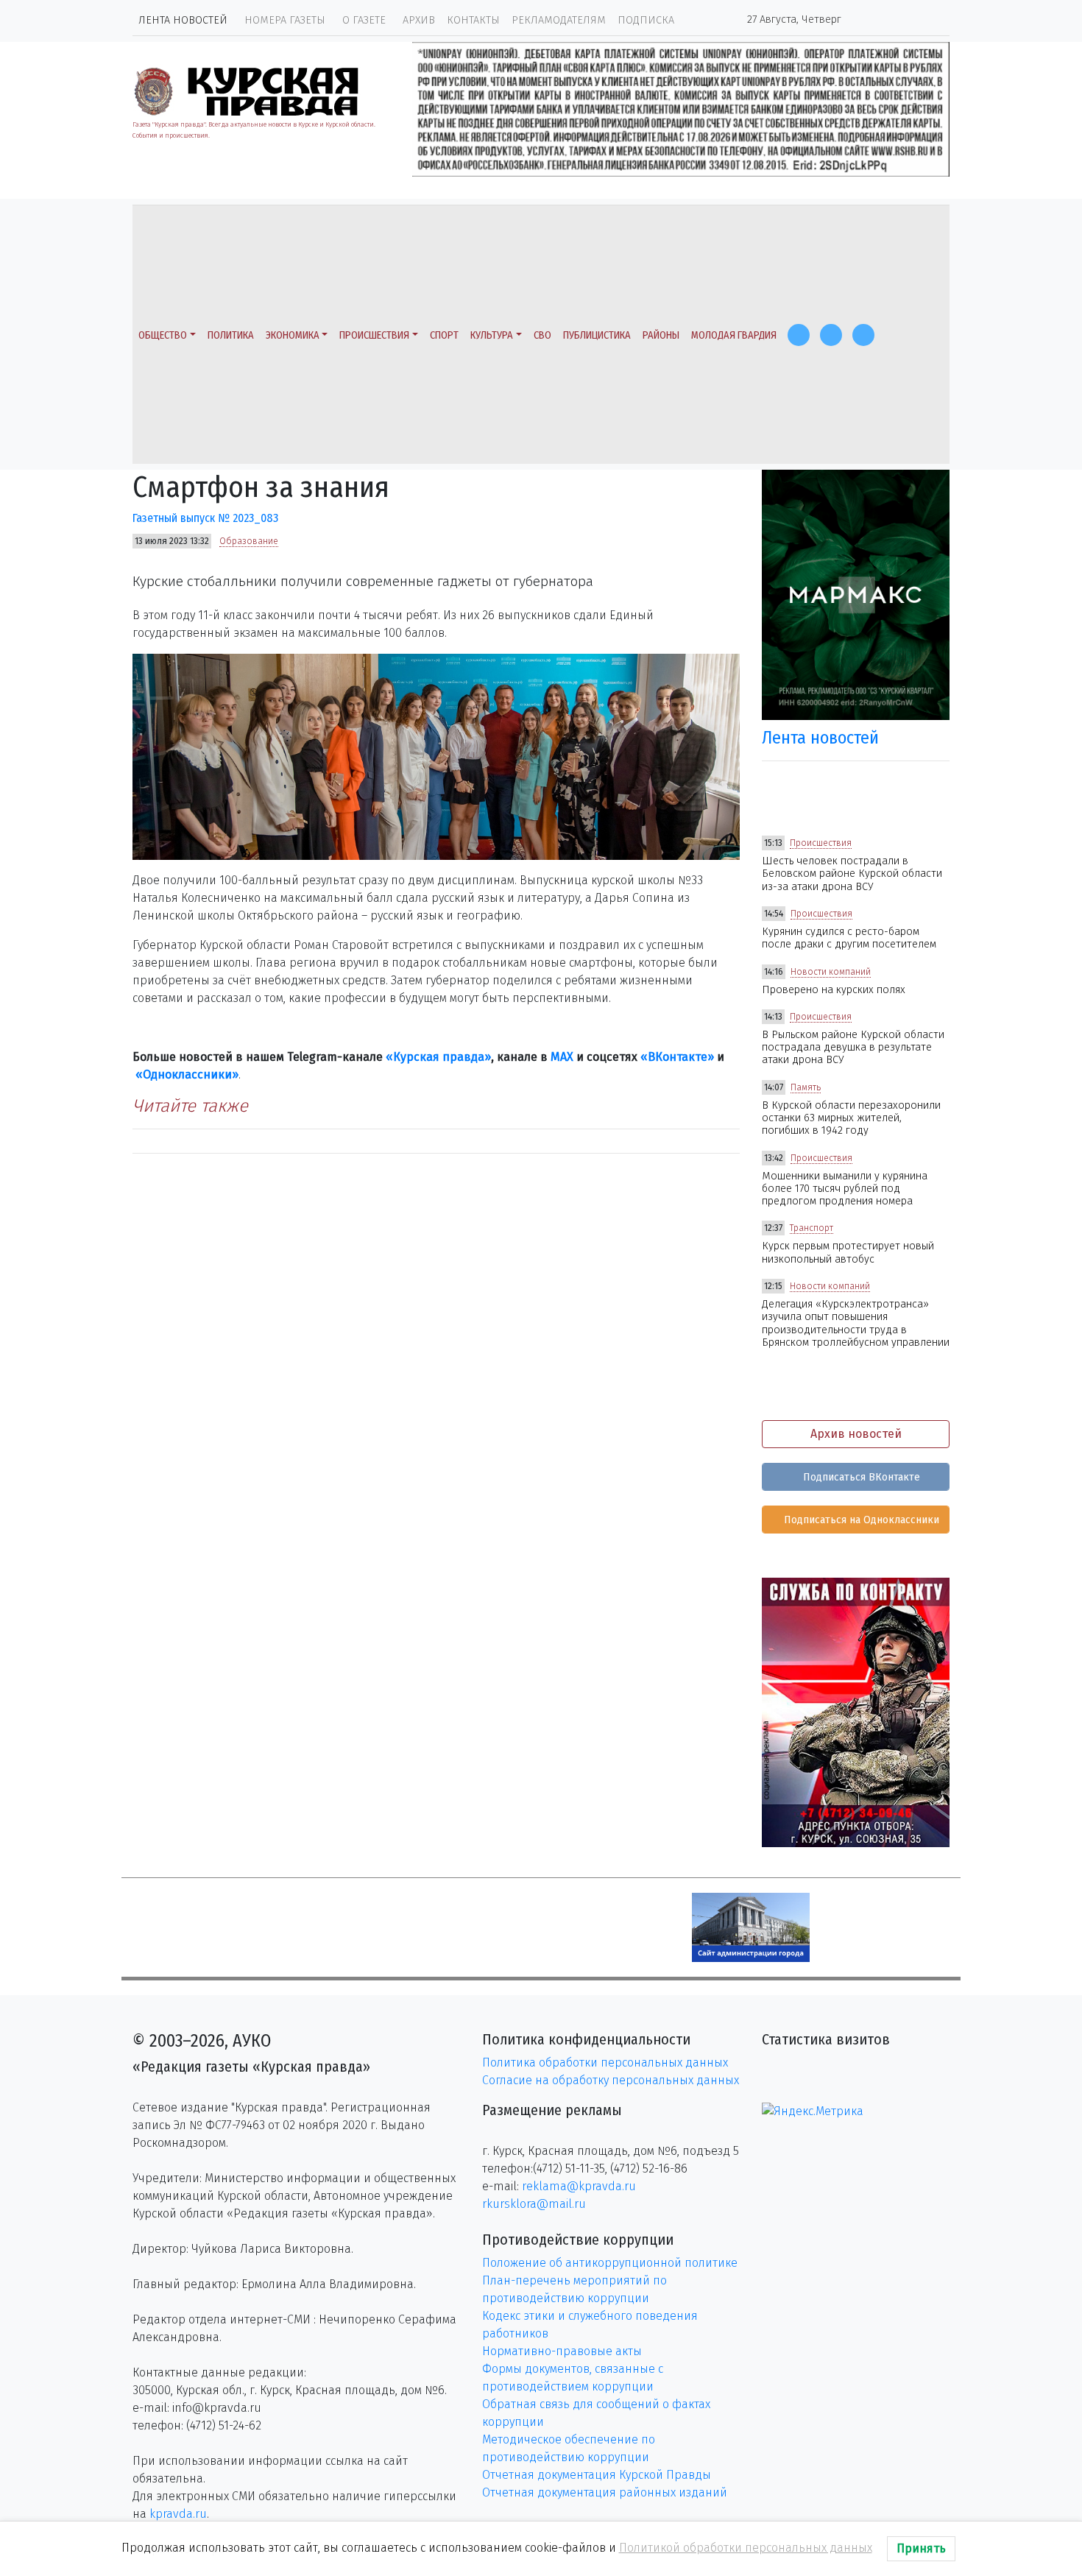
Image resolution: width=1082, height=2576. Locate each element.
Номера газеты (285, 20)
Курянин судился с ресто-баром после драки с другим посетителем (849, 938)
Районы (661, 335)
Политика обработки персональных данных (605, 2062)
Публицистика (597, 335)
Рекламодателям (559, 20)
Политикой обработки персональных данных (746, 2548)
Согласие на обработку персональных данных (611, 2080)
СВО (542, 335)
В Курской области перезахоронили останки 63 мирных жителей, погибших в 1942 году (851, 1118)
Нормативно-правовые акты (562, 2351)
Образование (249, 541)
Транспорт (811, 1228)
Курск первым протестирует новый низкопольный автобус (848, 1252)
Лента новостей (183, 20)
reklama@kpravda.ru (579, 2186)
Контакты (473, 20)
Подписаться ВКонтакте (860, 1477)
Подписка (646, 20)
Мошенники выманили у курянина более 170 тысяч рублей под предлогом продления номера (845, 1189)
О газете (364, 20)
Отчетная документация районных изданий (605, 2492)
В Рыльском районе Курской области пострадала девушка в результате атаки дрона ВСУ (853, 1048)
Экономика (293, 335)
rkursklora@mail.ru (534, 2204)
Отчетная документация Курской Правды (597, 2475)
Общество (163, 335)
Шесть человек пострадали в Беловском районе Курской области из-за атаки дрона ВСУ (852, 874)
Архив (419, 20)
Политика (231, 335)
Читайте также (190, 1106)
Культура (492, 335)
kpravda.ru (178, 2514)
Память (806, 1087)
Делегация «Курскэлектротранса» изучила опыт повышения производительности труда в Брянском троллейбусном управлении (856, 1323)
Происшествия (374, 335)
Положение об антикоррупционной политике (610, 2263)
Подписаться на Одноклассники (860, 1520)
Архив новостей (856, 1434)
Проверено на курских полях (834, 990)
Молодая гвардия (734, 335)
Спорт (444, 335)
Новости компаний (831, 972)
